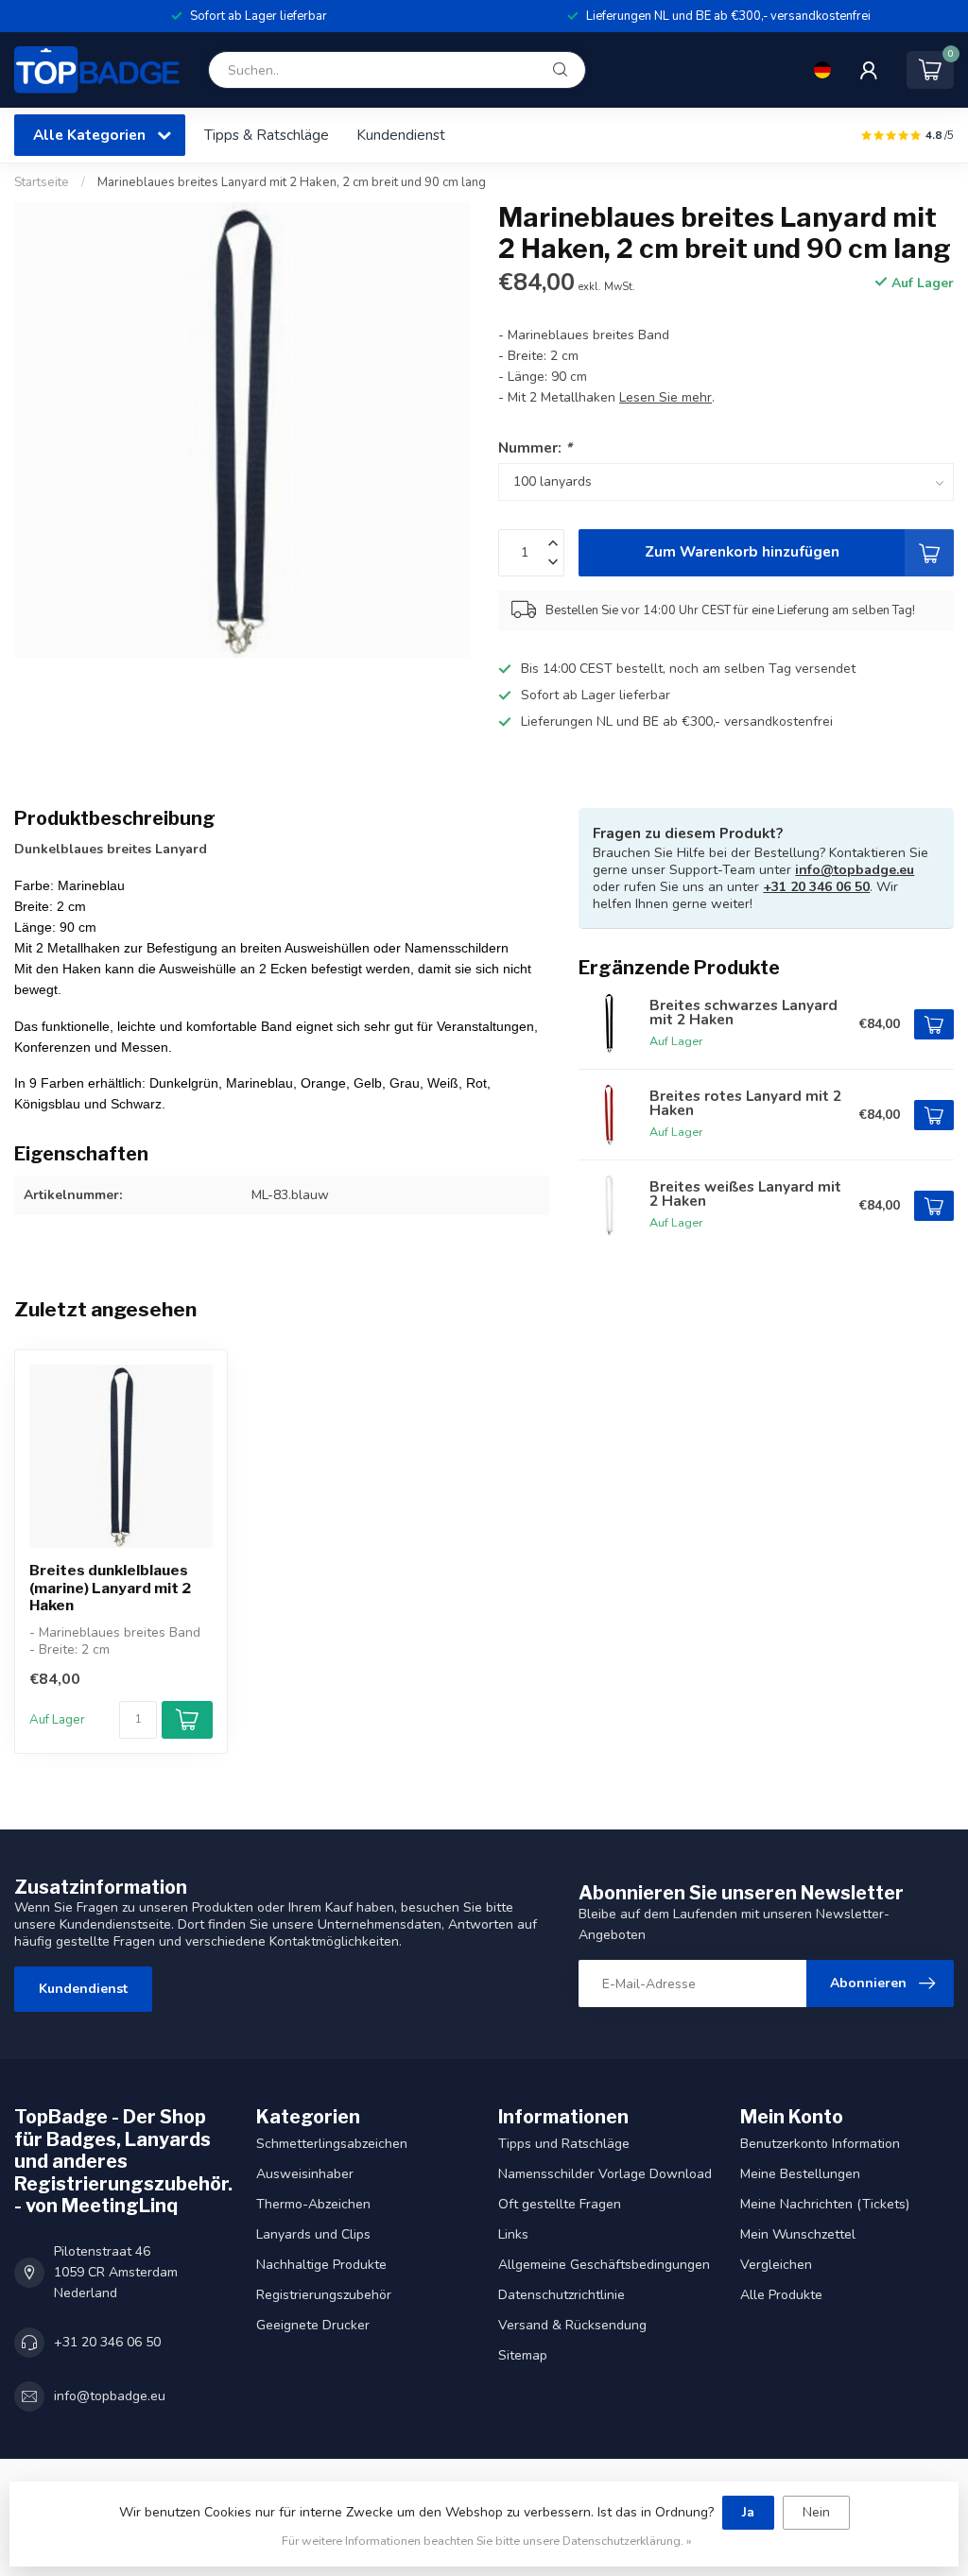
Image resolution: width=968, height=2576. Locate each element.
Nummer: (535, 447)
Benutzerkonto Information (820, 2144)
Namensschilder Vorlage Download (605, 2174)
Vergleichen (776, 2265)
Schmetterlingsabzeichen (332, 2144)
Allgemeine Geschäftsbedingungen (604, 2265)
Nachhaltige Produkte (321, 2265)
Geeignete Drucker (313, 2325)
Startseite (42, 182)
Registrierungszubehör (324, 2295)
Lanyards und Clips (313, 2234)
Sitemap (523, 2355)
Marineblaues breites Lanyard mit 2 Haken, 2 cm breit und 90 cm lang (292, 182)
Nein (816, 2512)
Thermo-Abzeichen (313, 2204)
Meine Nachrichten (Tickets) (825, 2204)
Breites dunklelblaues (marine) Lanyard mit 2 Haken (110, 1588)
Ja (748, 2512)
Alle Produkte (781, 2295)
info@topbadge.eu (855, 870)
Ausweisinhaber (305, 2174)
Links (513, 2234)
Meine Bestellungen (800, 2174)
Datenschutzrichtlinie (562, 2295)
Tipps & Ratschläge (267, 135)
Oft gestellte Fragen (560, 2204)
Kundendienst (401, 135)
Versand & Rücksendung (572, 2325)
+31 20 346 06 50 (816, 887)
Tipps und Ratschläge (564, 2144)
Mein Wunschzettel (798, 2234)
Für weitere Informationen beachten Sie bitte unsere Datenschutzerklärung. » (487, 2541)
